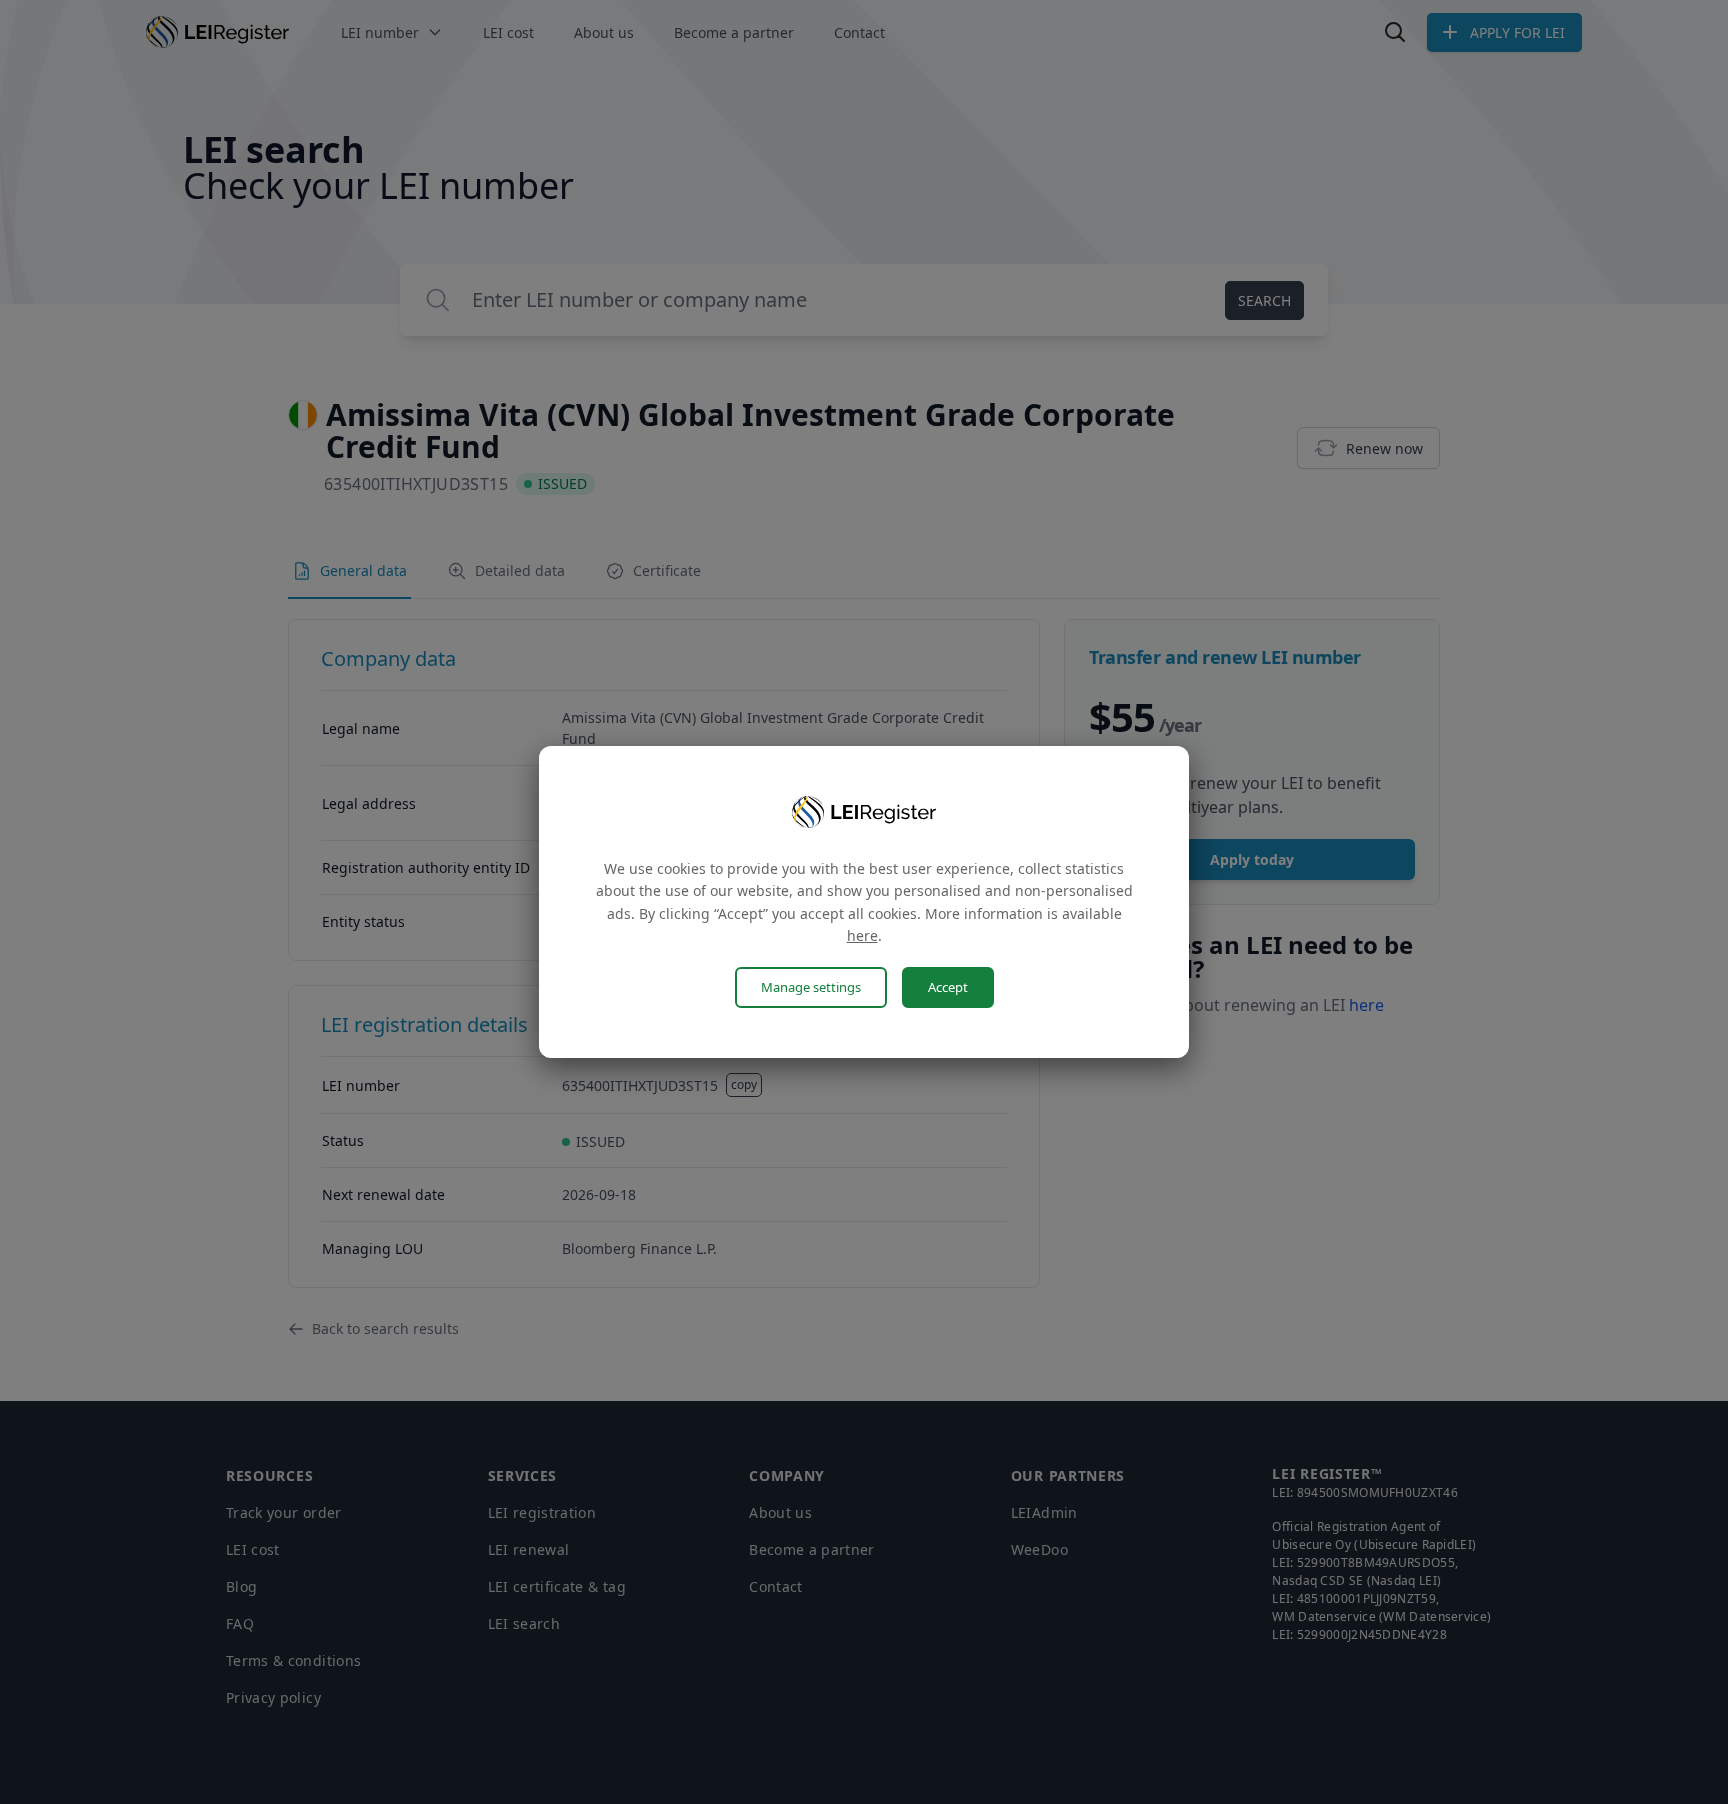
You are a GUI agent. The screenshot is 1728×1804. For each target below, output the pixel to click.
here (862, 935)
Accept (948, 987)
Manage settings (811, 987)
